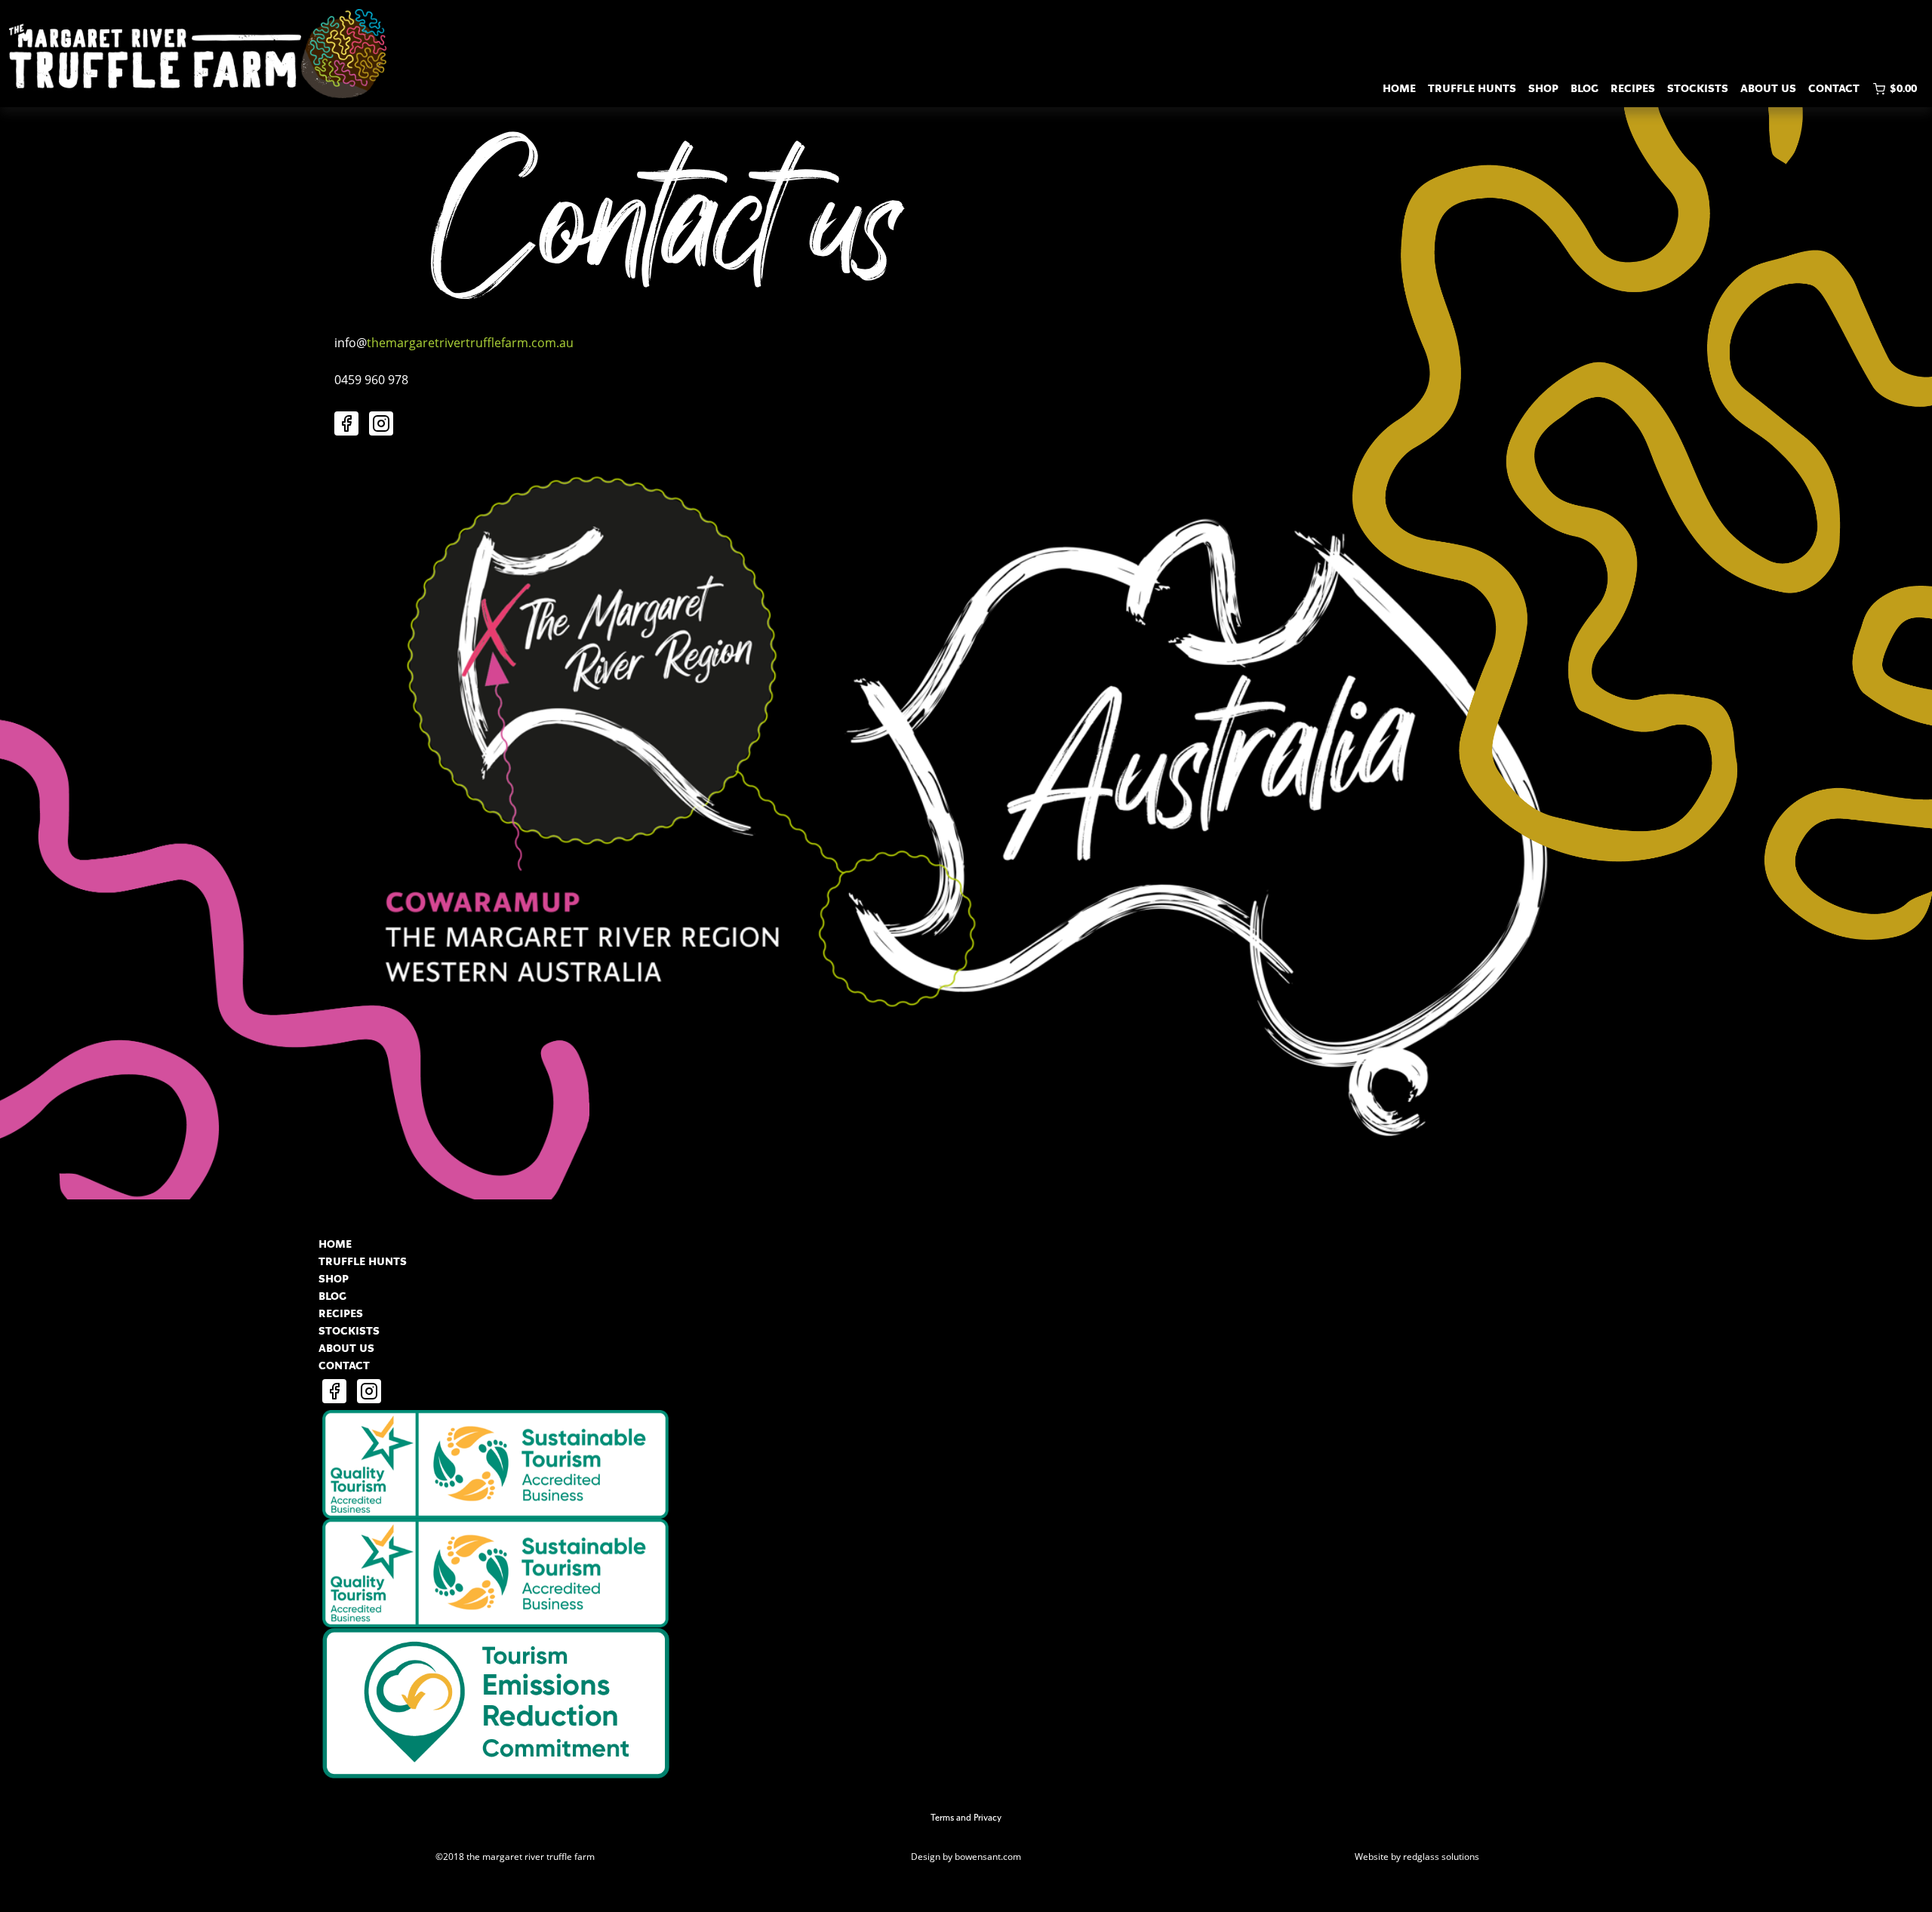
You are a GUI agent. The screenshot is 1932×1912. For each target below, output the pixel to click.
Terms (942, 1818)
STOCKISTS (1698, 89)
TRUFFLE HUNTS (1472, 89)
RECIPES (1633, 89)
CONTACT (1834, 89)
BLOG (1584, 89)
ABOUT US (1768, 89)
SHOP (1543, 89)
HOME (1399, 89)
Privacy (988, 1818)
